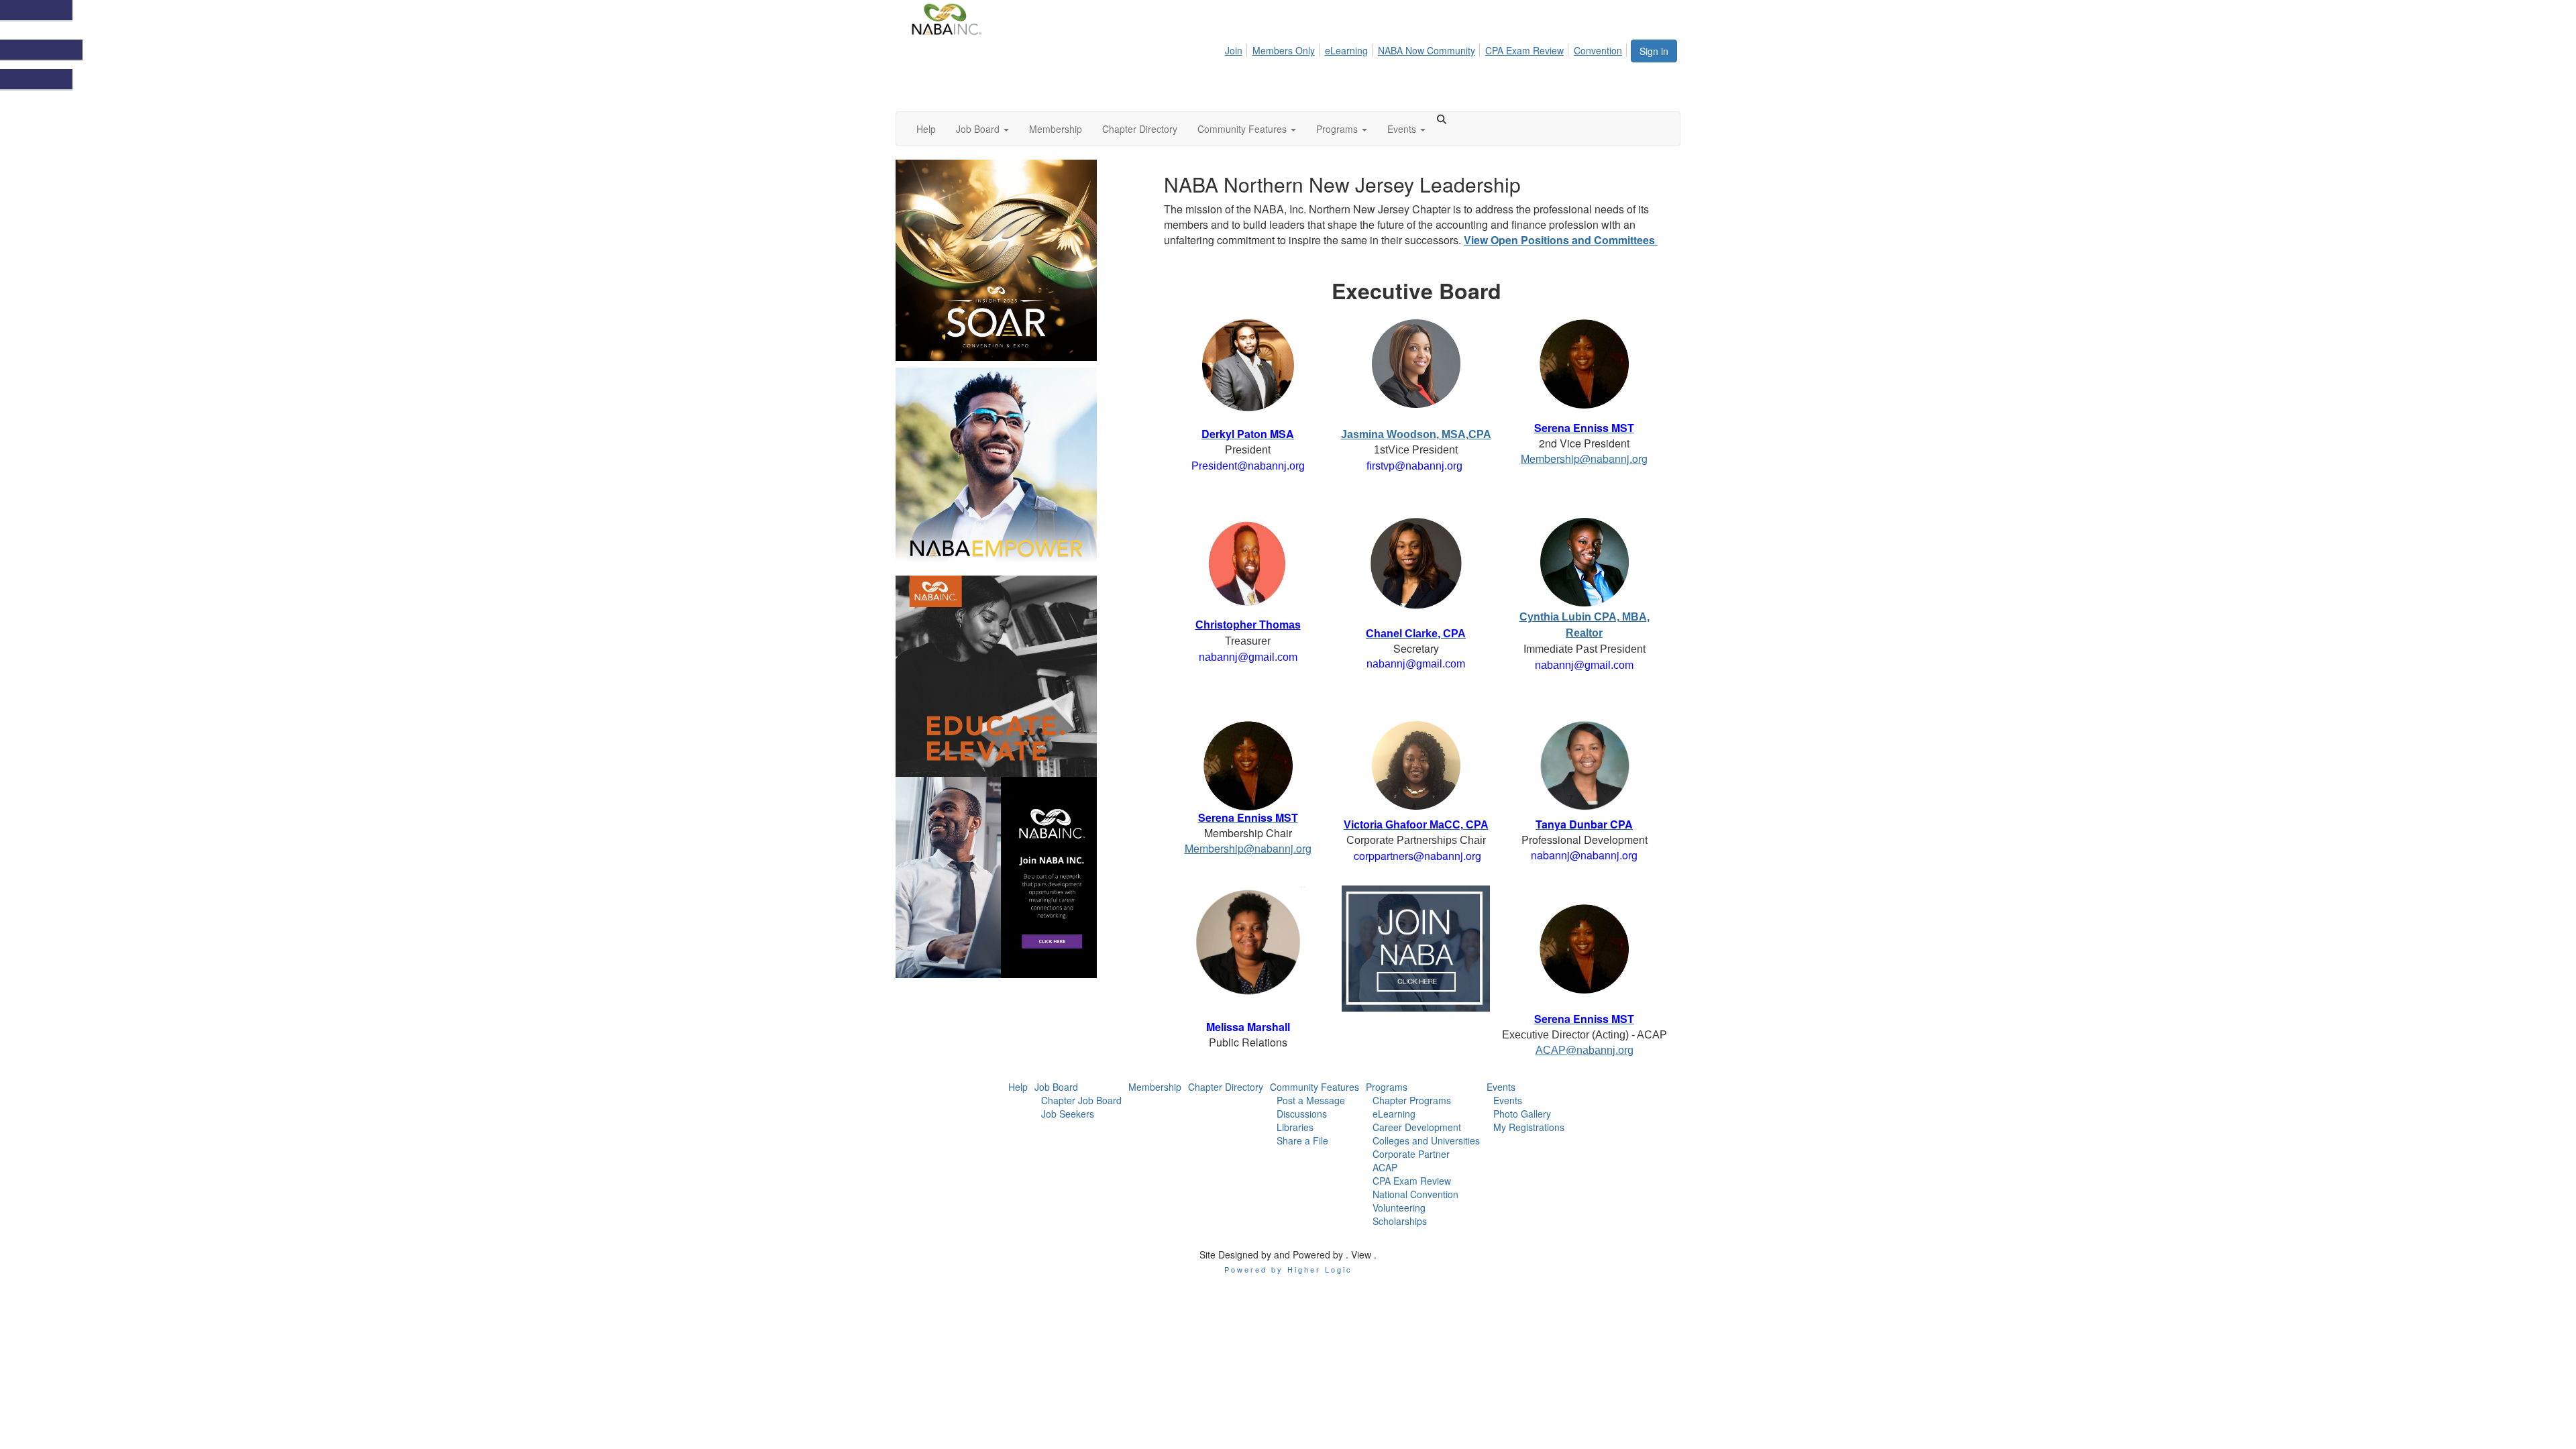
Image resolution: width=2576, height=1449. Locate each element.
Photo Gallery (1522, 1114)
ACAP (1385, 1167)
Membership (1155, 1087)
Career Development (1417, 1127)
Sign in (1654, 51)
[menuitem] (1237, 48)
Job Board (1056, 1087)
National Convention (1415, 1194)
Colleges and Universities (1426, 1140)
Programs (1387, 1087)
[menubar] (1427, 48)
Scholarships (1400, 1221)
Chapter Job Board (1081, 1100)
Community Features (1314, 1087)
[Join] (1020, 877)
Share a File (1302, 1140)
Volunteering (1399, 1207)
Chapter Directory (1226, 1087)
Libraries (1295, 1127)
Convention (1598, 50)
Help (1018, 1087)
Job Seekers (1068, 1114)
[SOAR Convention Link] (1020, 260)
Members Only (1284, 50)
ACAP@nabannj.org (1585, 1050)
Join (1234, 50)
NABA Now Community (1427, 50)
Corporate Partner (1411, 1154)
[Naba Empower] (1020, 468)
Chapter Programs (1412, 1100)
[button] (982, 129)
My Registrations (1529, 1127)
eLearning (1346, 50)
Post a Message (1311, 1100)
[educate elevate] (1020, 676)
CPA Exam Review (1524, 50)
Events (1501, 1087)
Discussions (1302, 1114)
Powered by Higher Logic (1288, 1269)
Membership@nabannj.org (1584, 459)
